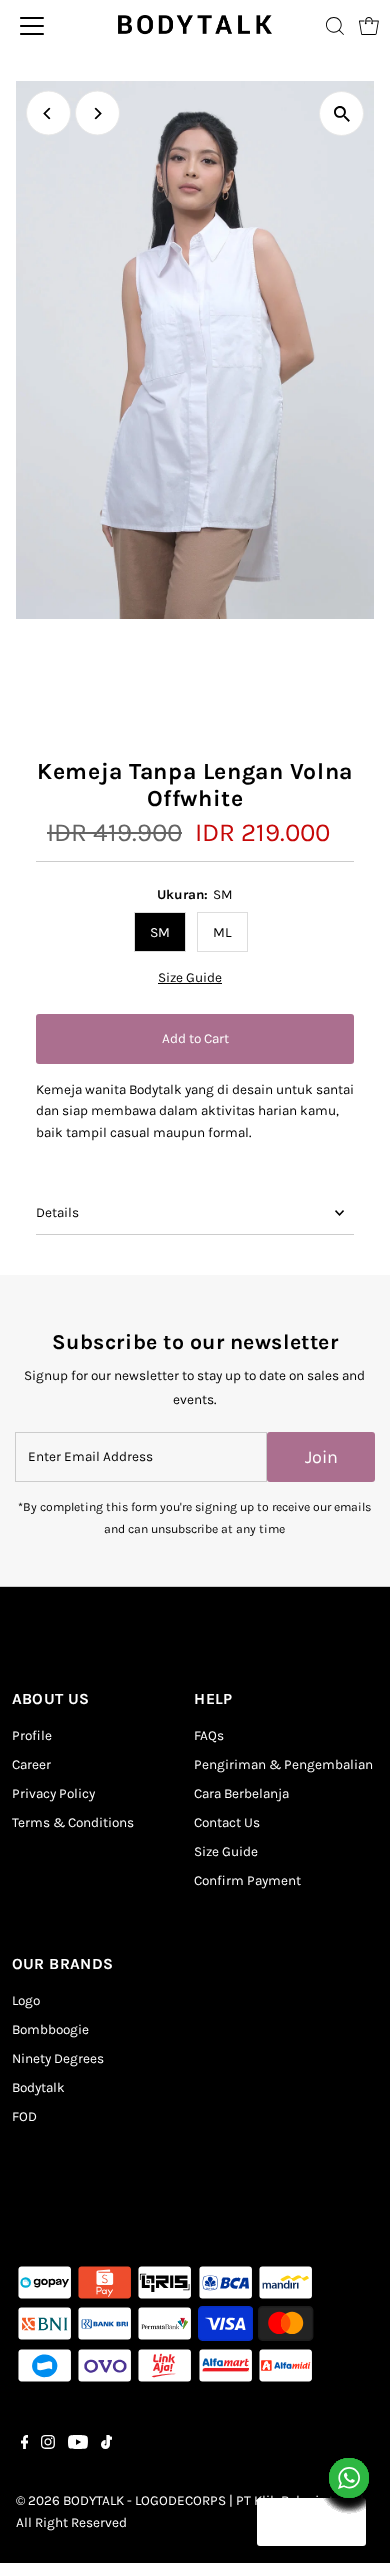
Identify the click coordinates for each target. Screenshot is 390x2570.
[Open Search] (335, 26)
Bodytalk (38, 2087)
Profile (32, 1735)
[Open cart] (369, 26)
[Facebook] (25, 2445)
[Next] (97, 113)
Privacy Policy (53, 1793)
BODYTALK (93, 2500)
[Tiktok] (106, 2445)
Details (57, 1212)
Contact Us (227, 1822)
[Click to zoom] (341, 113)
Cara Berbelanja (241, 1793)
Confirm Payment (247, 1880)
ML (222, 932)
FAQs (209, 1735)
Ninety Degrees (58, 2058)
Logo (26, 2000)
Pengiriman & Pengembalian (283, 1764)
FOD (24, 2116)
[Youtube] (78, 2445)
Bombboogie (50, 2029)
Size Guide (190, 978)
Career (31, 1764)
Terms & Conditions (73, 1822)
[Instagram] (48, 2445)
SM (160, 932)
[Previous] (48, 113)
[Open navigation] (50, 26)
